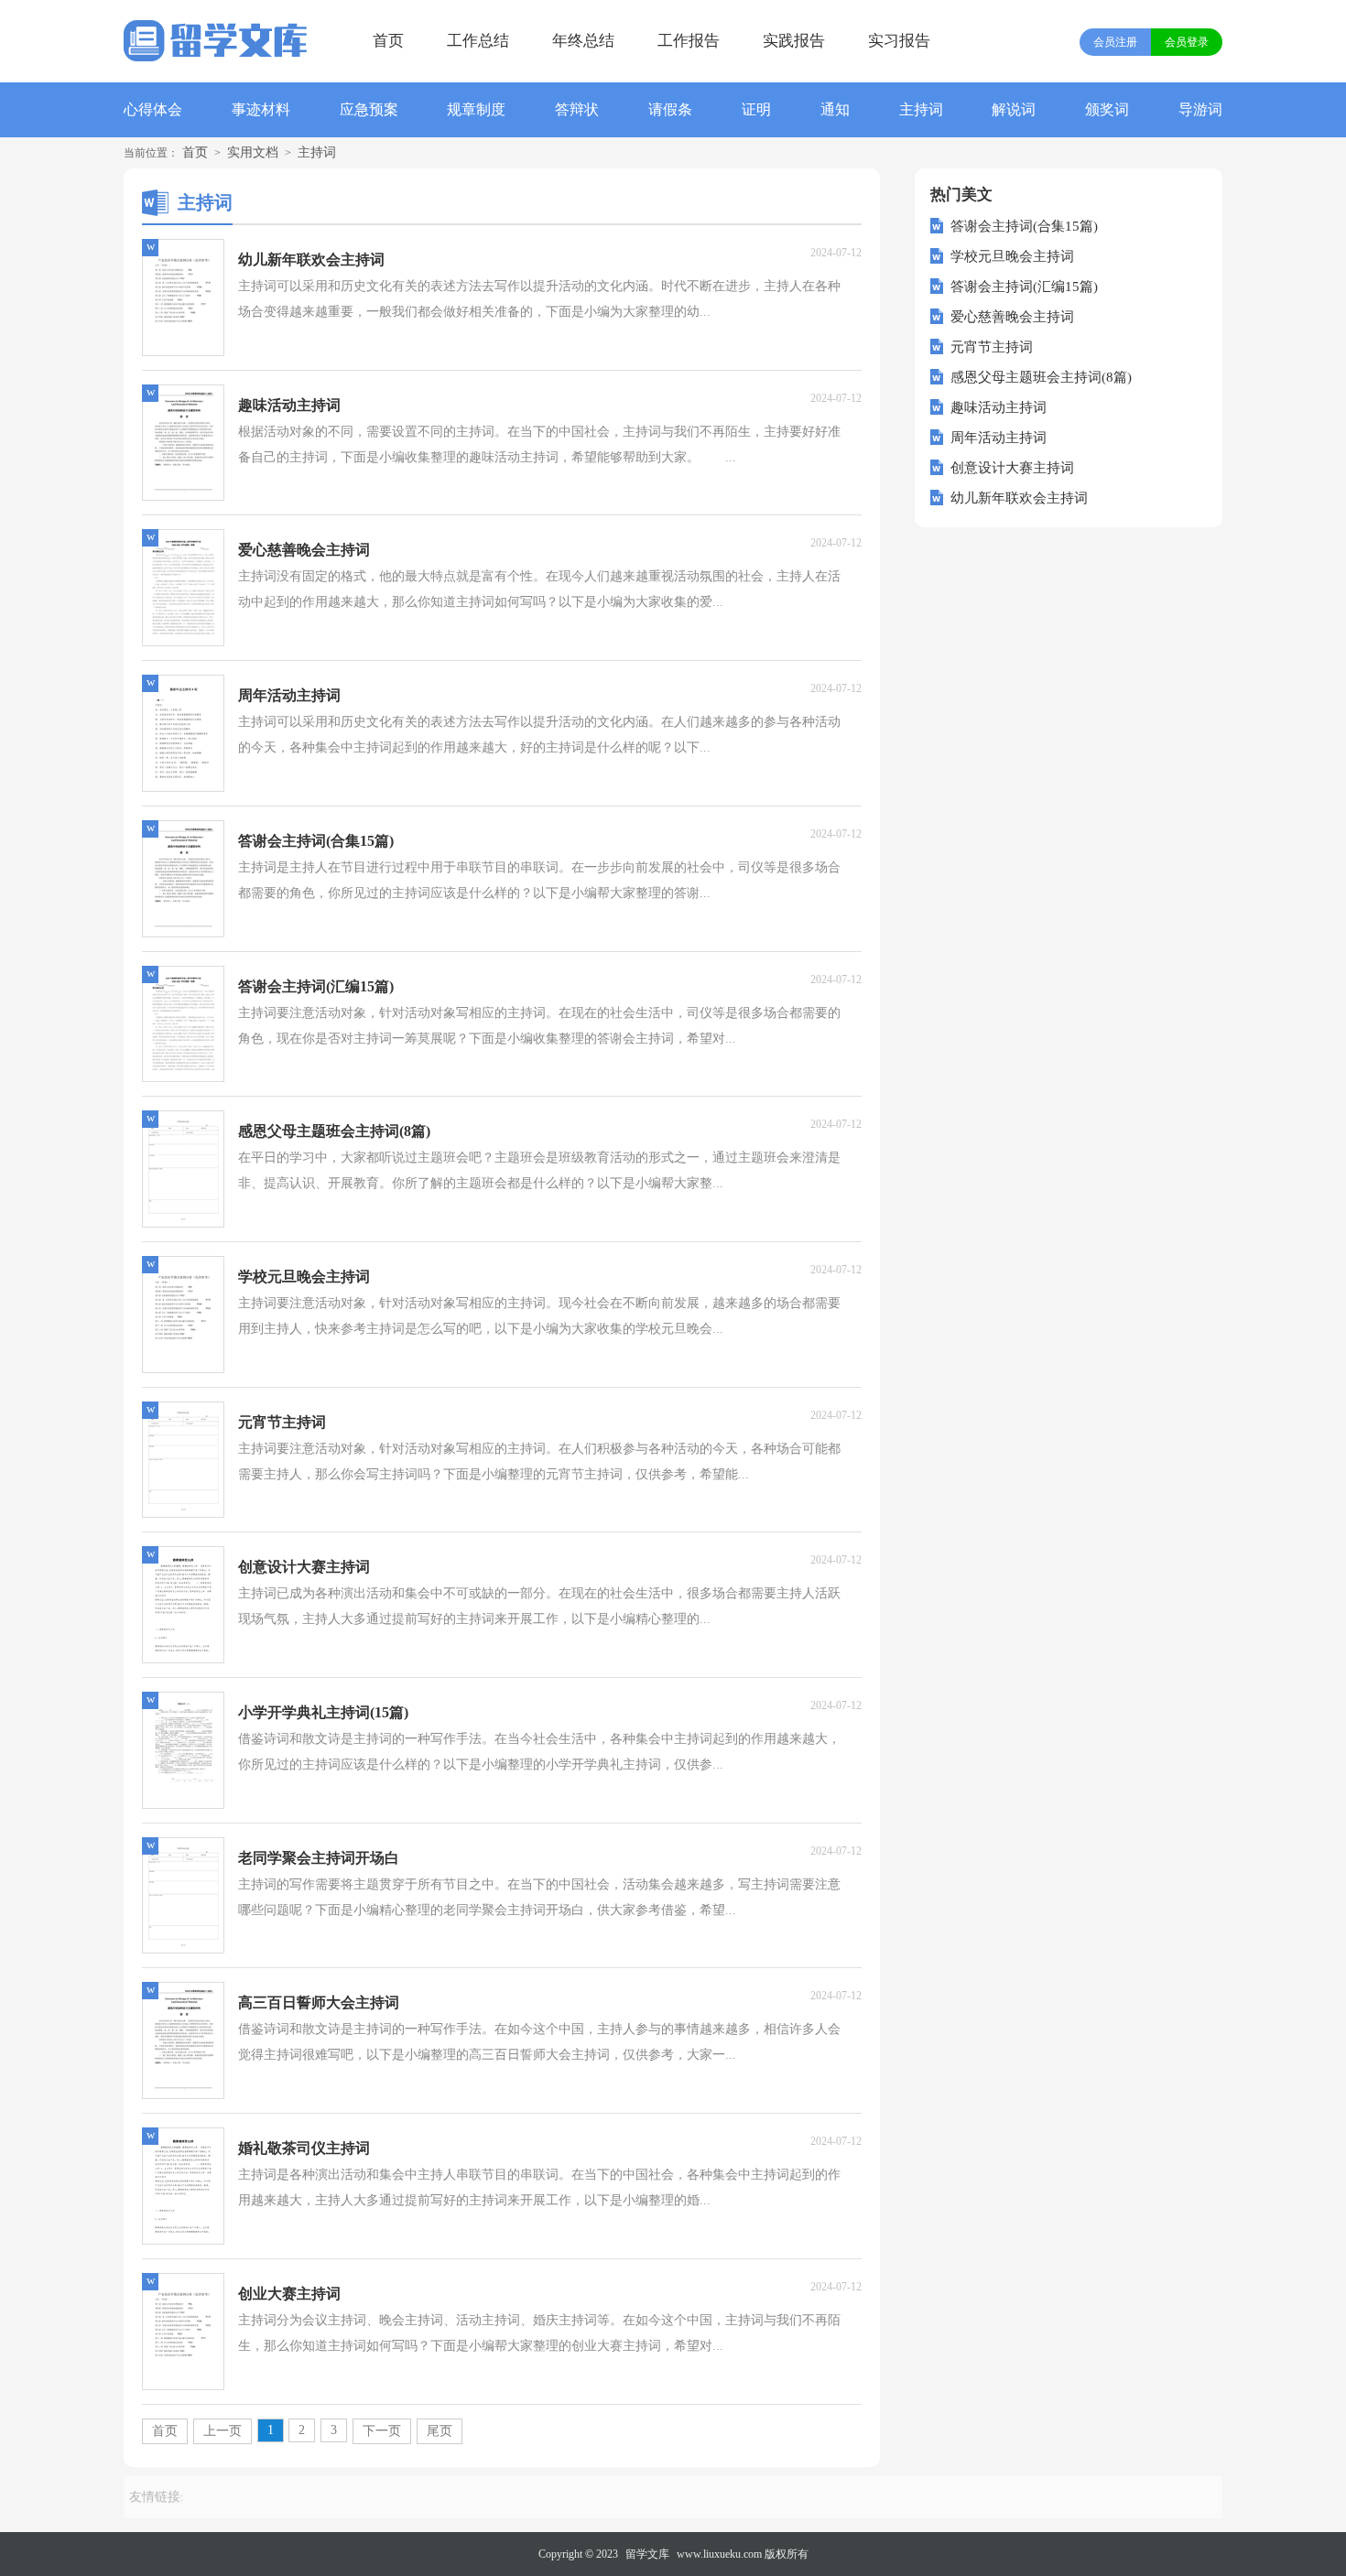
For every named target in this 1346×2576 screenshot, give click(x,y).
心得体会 (153, 109)
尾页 (440, 2431)
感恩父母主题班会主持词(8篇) (1041, 377)
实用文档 (253, 152)
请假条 (670, 109)
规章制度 (476, 109)
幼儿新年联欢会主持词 (1019, 498)
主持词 (921, 109)
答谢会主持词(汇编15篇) (1024, 287)
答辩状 (577, 109)
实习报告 (899, 41)
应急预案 (369, 109)
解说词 (1014, 109)
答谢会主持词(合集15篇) (1024, 226)
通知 (835, 109)
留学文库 (647, 2554)
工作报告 (689, 41)
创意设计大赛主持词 (1012, 468)
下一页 (382, 2431)
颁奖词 (1107, 109)
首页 (388, 41)
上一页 (223, 2431)
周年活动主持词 (999, 438)
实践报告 (794, 41)
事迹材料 (261, 109)
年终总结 (583, 41)
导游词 (1200, 109)
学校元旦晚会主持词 (1012, 256)
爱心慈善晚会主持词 (1012, 317)
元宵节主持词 (992, 347)
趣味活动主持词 (999, 407)
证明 (756, 109)
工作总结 (478, 41)
